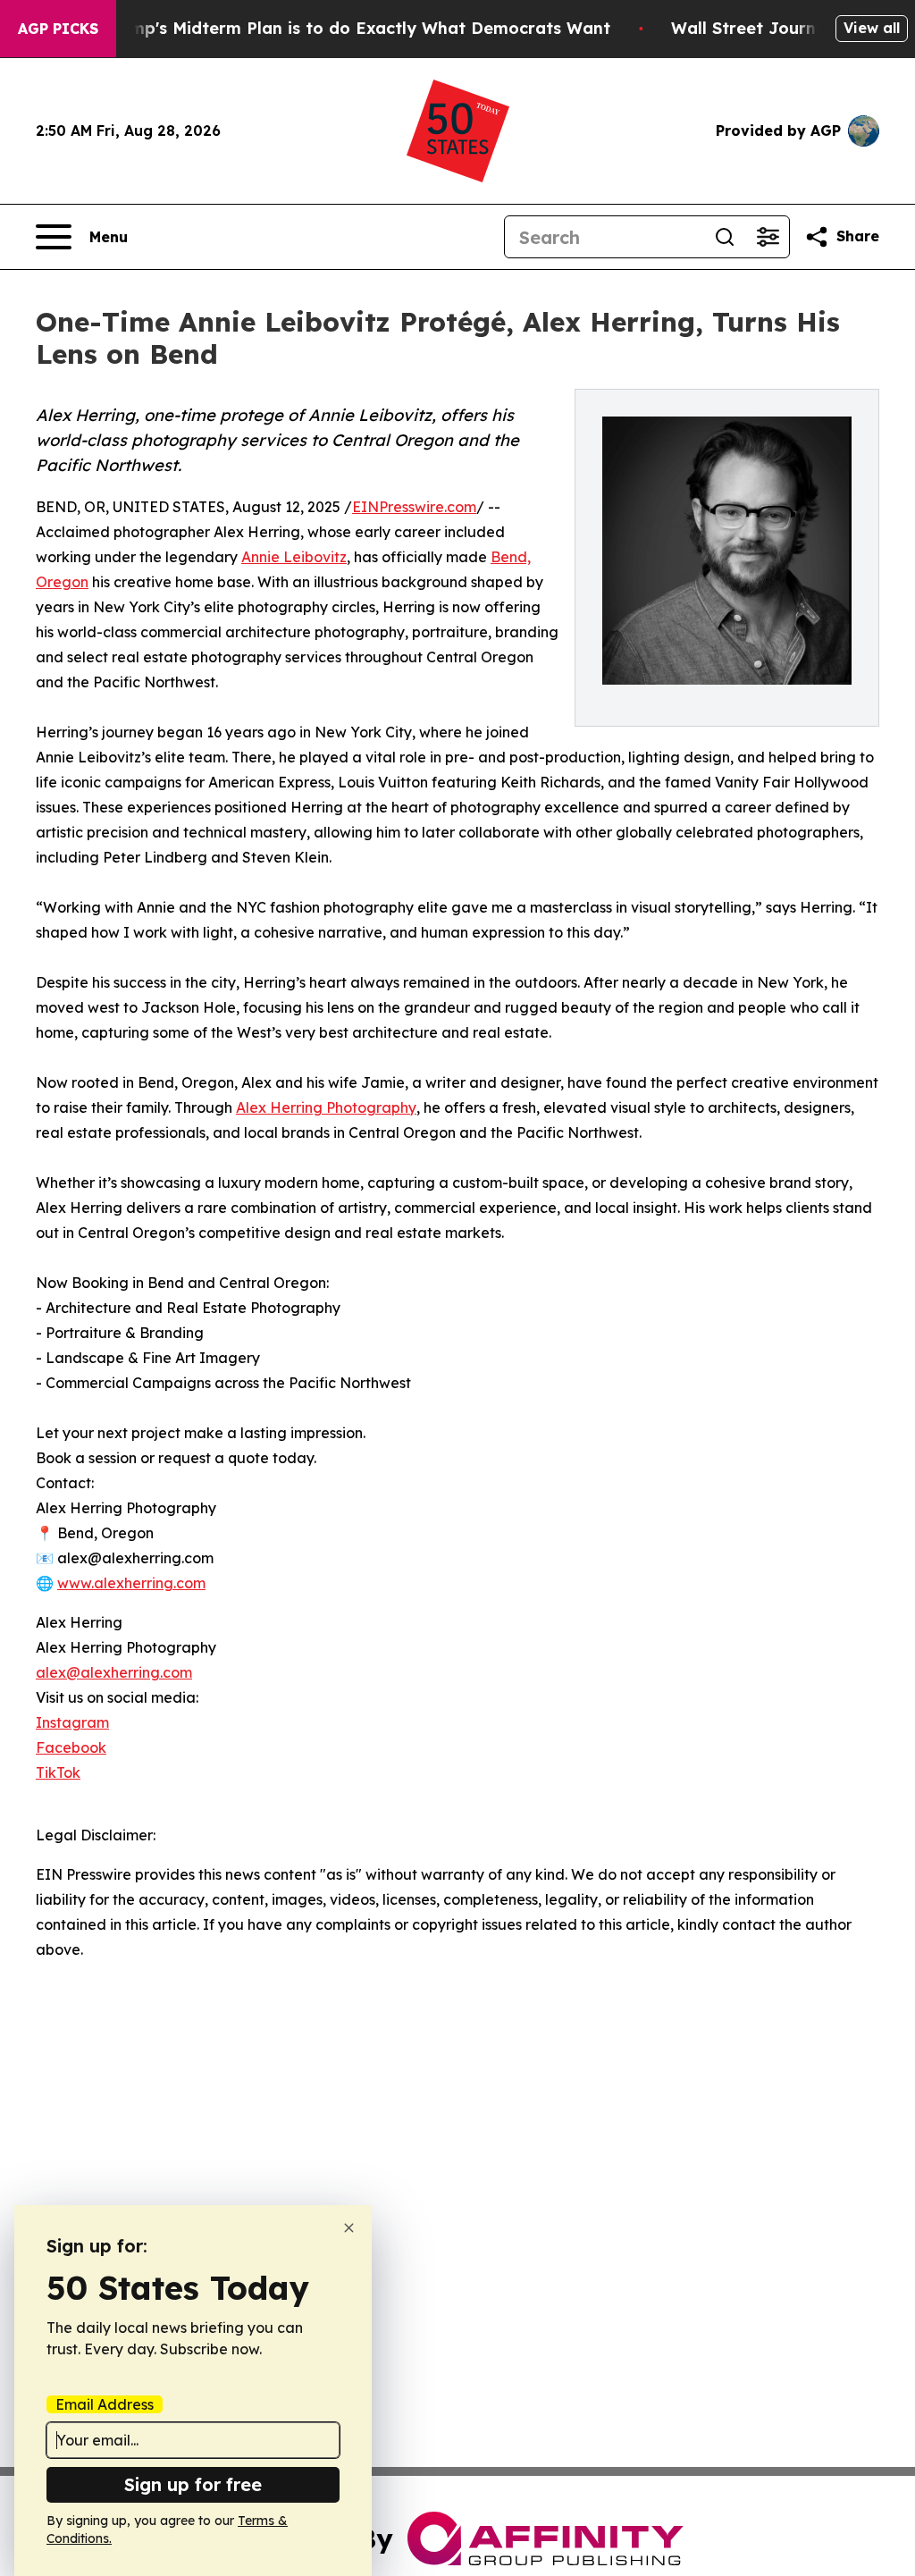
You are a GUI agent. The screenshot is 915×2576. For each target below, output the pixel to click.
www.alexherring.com (131, 1583)
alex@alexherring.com (114, 1672)
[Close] (349, 2228)
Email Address (105, 2404)
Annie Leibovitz (294, 557)
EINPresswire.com (414, 507)
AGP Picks (58, 29)
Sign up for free (193, 2484)
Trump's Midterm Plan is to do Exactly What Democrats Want (357, 28)
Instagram (72, 1722)
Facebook (71, 1747)
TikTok (58, 1772)
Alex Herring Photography (326, 1107)
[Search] (725, 237)
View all (872, 28)
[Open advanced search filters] (768, 237)
